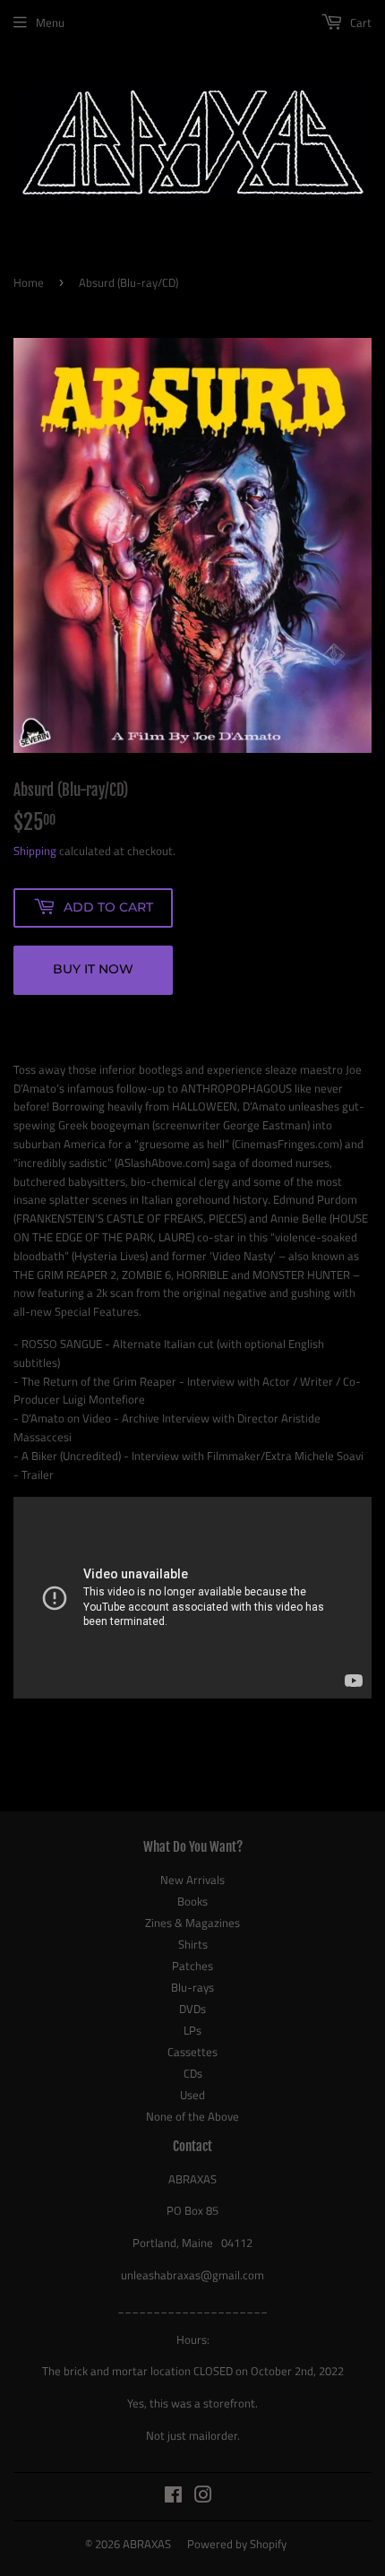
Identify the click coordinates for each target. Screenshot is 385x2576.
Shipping (35, 851)
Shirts (193, 1944)
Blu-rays (192, 1987)
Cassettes (192, 2052)
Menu (50, 22)
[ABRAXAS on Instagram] (203, 2497)
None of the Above (192, 2116)
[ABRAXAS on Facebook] (173, 2497)
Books (192, 1901)
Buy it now (93, 969)
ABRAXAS (147, 2544)
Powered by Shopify (237, 2544)
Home (29, 282)
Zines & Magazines (192, 1923)
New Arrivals (192, 1880)
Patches (192, 1966)
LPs (192, 2030)
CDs (193, 2073)
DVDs (192, 2009)
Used (192, 2095)
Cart (359, 22)
